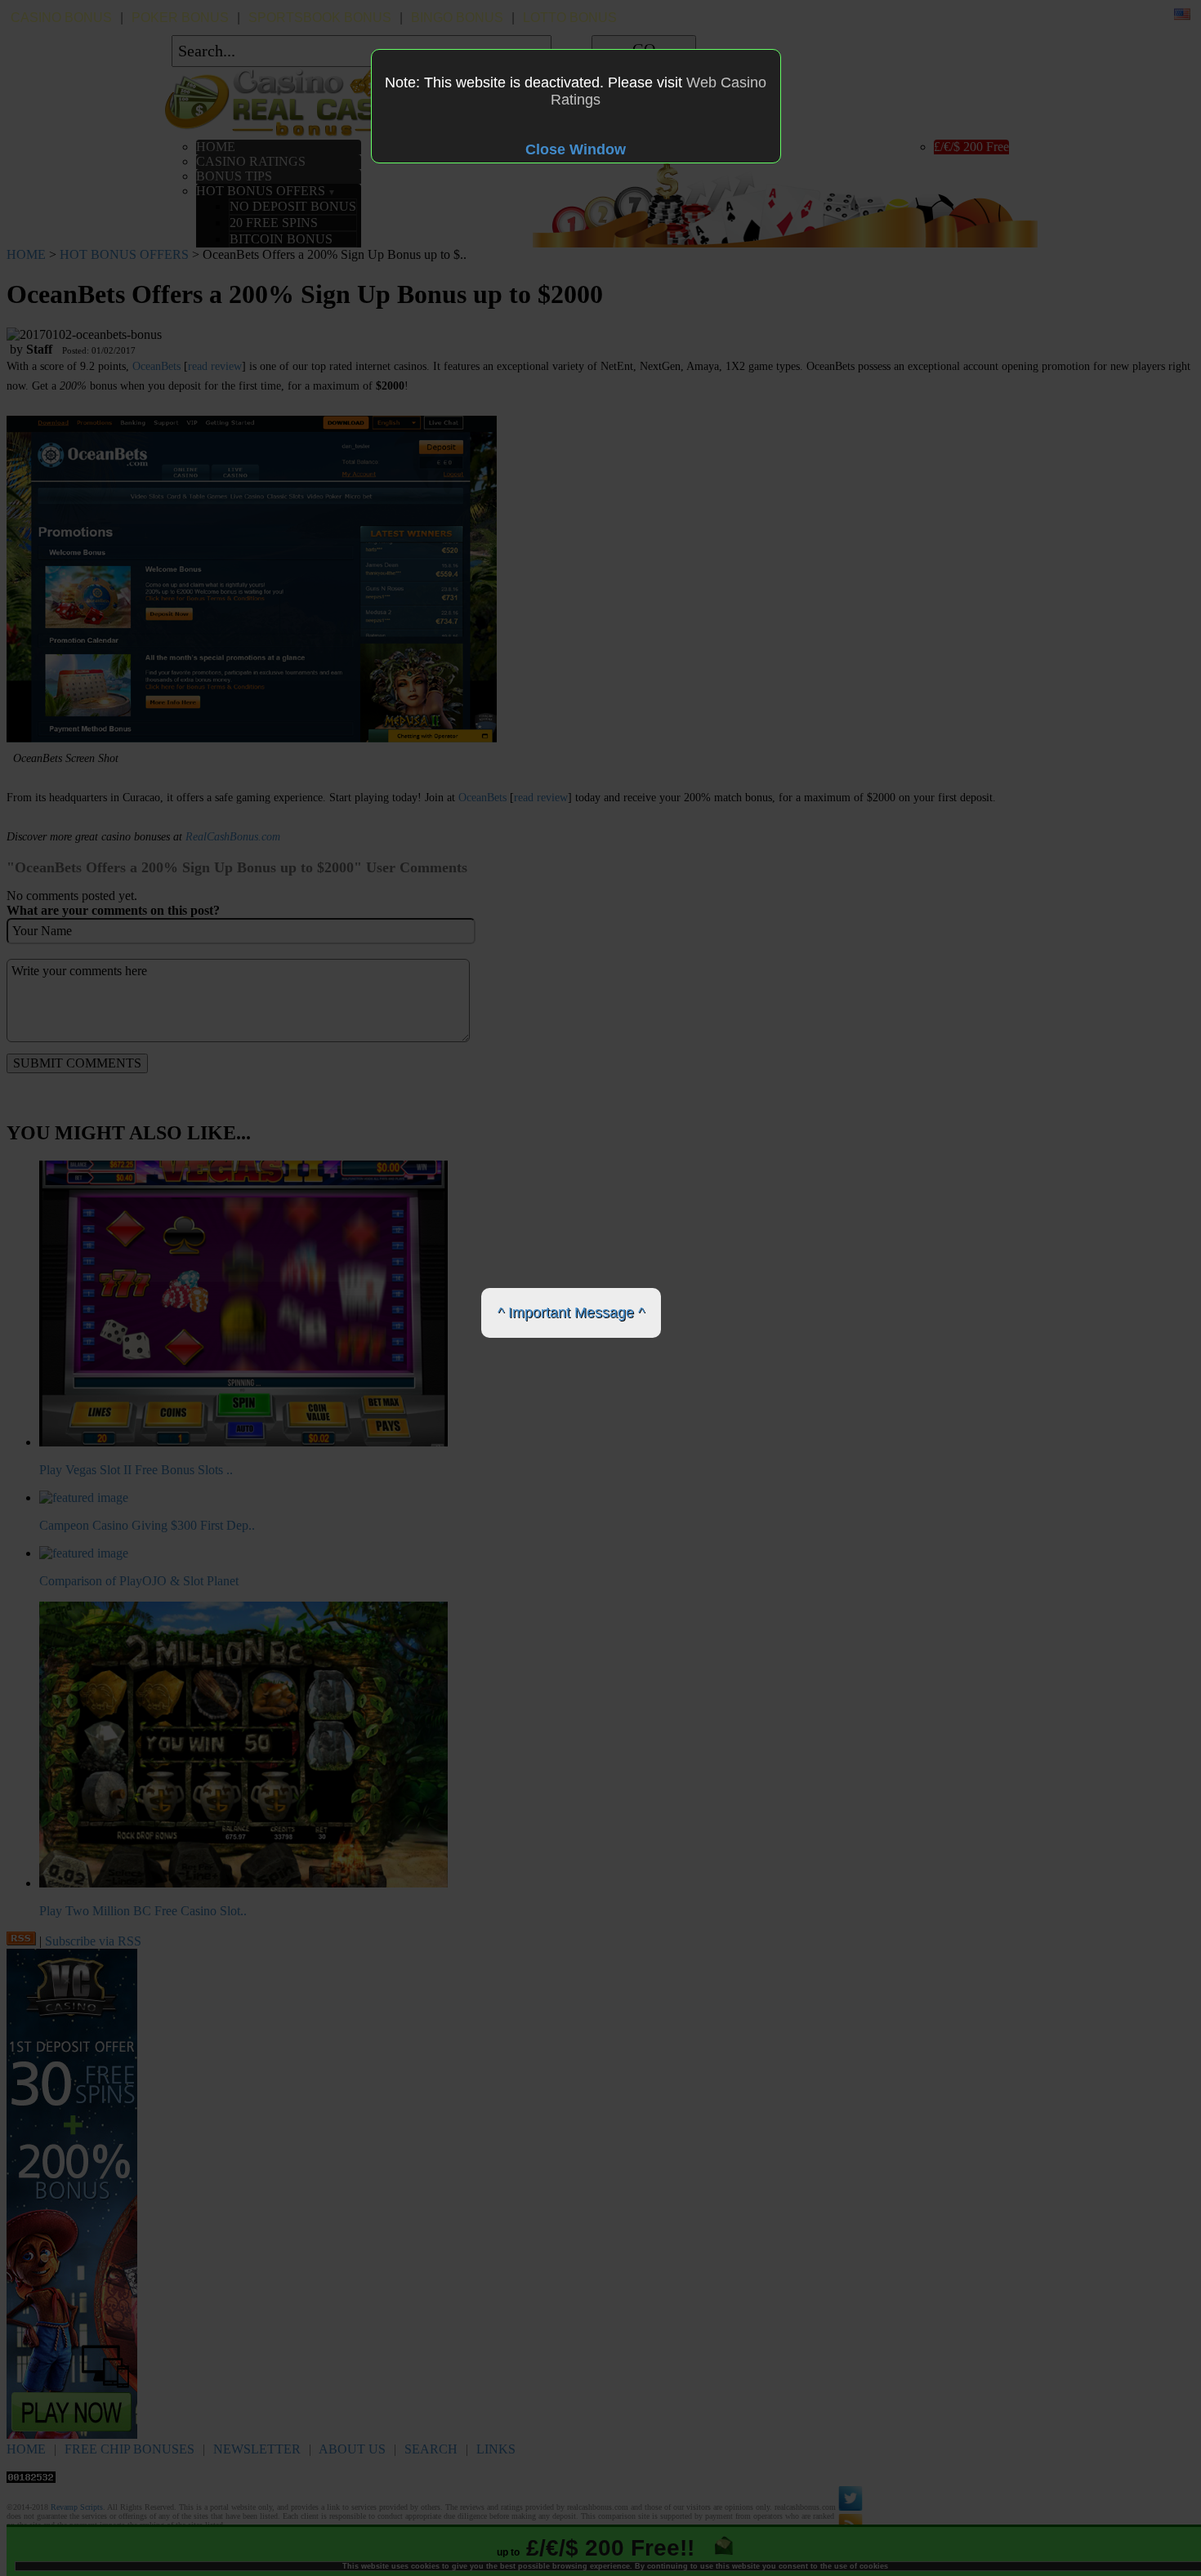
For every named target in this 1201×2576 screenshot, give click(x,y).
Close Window (576, 149)
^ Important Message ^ (571, 1313)
